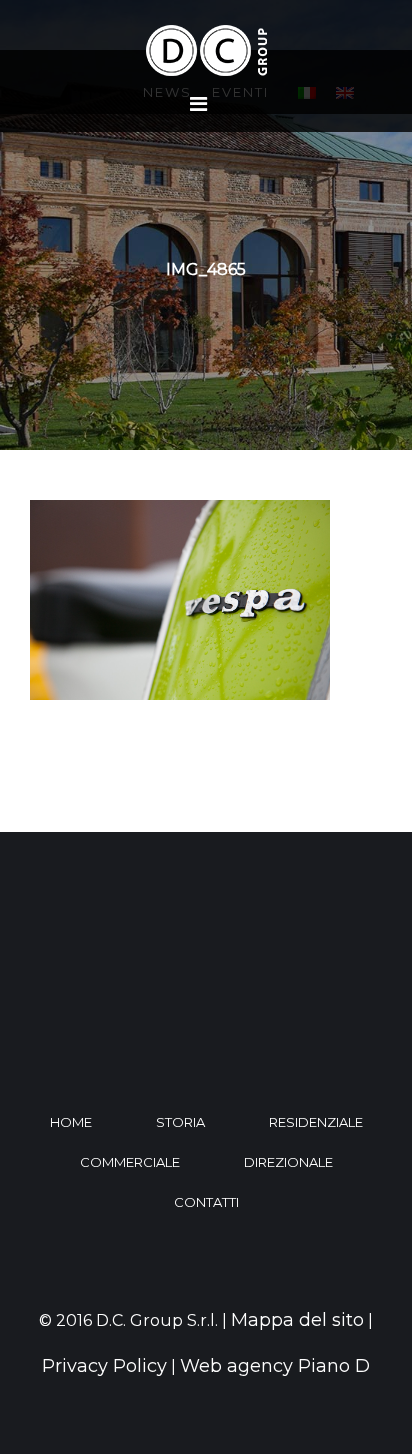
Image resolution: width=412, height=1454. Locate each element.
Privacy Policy (104, 1366)
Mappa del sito (297, 1320)
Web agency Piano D (275, 1366)
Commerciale (130, 1162)
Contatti (206, 1202)
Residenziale (316, 1122)
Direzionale (288, 1162)
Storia (180, 1122)
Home (71, 1122)
